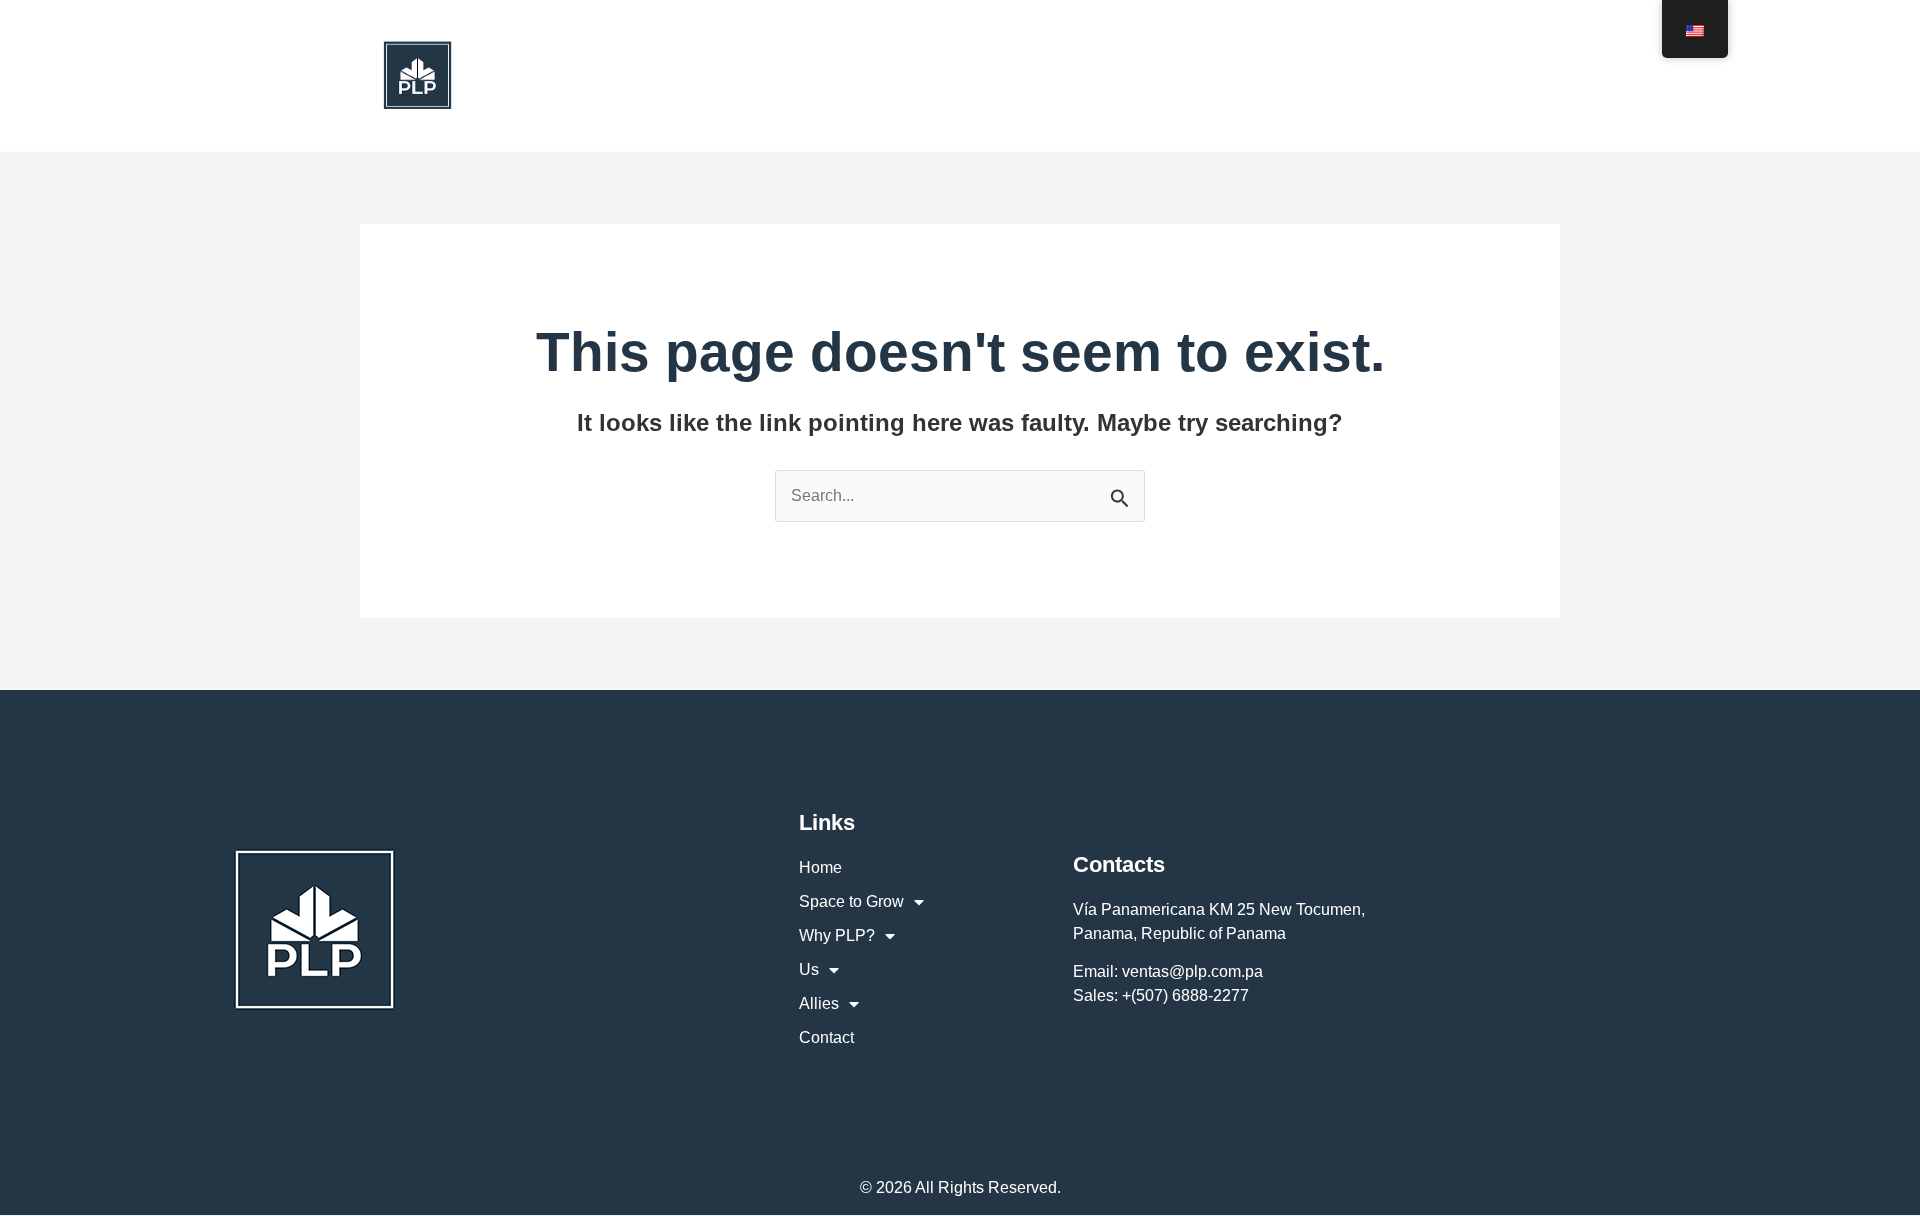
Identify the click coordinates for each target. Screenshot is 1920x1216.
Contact (1250, 75)
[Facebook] (1459, 75)
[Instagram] (1503, 75)
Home (663, 75)
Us (1052, 75)
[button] (852, 75)
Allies (1140, 75)
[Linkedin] (1547, 75)
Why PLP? (941, 75)
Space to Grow (782, 75)
